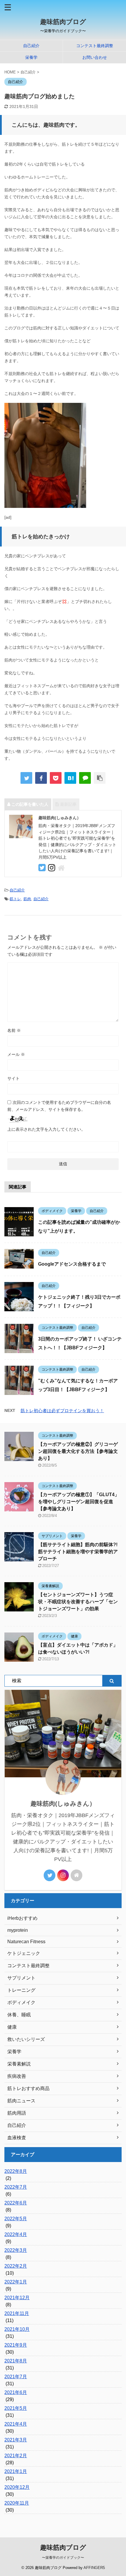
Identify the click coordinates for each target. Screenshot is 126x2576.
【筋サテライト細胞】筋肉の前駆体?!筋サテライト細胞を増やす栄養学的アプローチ (78, 1552)
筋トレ (15, 899)
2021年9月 (16, 2345)
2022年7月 (16, 2187)
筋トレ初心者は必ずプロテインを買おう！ (62, 1411)
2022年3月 (16, 2250)
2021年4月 (16, 2424)
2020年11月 (17, 2503)
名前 (14, 1030)
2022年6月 (16, 2203)
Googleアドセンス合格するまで (72, 1264)
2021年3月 (16, 2440)
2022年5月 (16, 2219)
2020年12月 (17, 2487)
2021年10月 (17, 2329)
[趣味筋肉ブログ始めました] (70, 778)
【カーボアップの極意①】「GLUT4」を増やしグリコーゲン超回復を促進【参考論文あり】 (79, 1502)
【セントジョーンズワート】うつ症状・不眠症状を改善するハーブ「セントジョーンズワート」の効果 (78, 1602)
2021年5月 (16, 2408)
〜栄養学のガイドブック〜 (63, 2558)
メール (16, 1054)
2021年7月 (16, 2377)
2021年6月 (16, 2392)
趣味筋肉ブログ (63, 22)
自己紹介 (31, 46)
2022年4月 (16, 2234)
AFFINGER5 (94, 2568)
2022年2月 (16, 2266)
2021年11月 (17, 2313)
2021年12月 (17, 2298)
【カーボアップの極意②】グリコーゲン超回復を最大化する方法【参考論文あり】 (78, 1451)
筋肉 (27, 899)
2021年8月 (16, 2361)
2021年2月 (16, 2456)
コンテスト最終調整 (95, 46)
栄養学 (31, 57)
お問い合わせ (95, 57)
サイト (13, 1078)
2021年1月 (16, 2471)
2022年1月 (16, 2282)
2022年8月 (16, 2171)
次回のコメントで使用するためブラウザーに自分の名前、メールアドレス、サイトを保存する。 (59, 1106)
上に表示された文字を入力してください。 (46, 1129)
